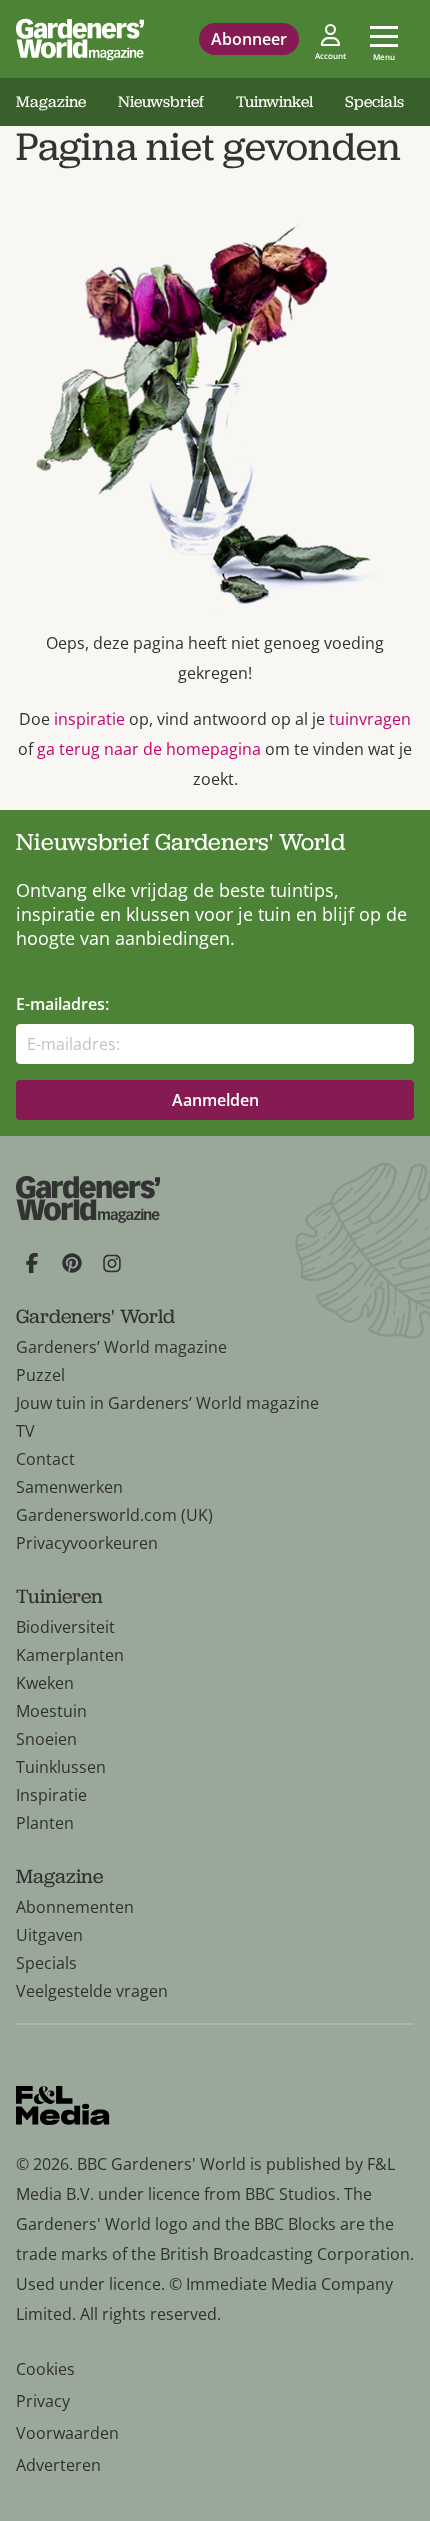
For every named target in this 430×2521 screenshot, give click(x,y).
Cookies (45, 2369)
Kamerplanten (70, 1655)
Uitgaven (49, 1935)
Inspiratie (51, 1795)
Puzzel (40, 1375)
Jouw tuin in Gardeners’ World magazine (167, 1403)
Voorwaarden (67, 2433)
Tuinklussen (61, 1767)
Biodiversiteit (65, 1627)
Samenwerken (69, 1487)
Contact (45, 1459)
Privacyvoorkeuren (87, 1543)
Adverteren (58, 2465)
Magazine (51, 101)
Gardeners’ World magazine (121, 1347)
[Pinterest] (72, 1263)
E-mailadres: (62, 1004)
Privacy (43, 2401)
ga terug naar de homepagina (149, 749)
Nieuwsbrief (161, 101)
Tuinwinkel (274, 101)
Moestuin (51, 1711)
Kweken (45, 1683)
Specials (374, 101)
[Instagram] (112, 1263)
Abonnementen (75, 1907)
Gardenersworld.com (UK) (114, 1515)
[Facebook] (32, 1263)
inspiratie (89, 719)
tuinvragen (370, 719)
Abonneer (249, 39)
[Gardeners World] (80, 39)
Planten (45, 1823)
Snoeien (46, 1739)
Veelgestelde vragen (92, 1991)
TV (25, 1431)
